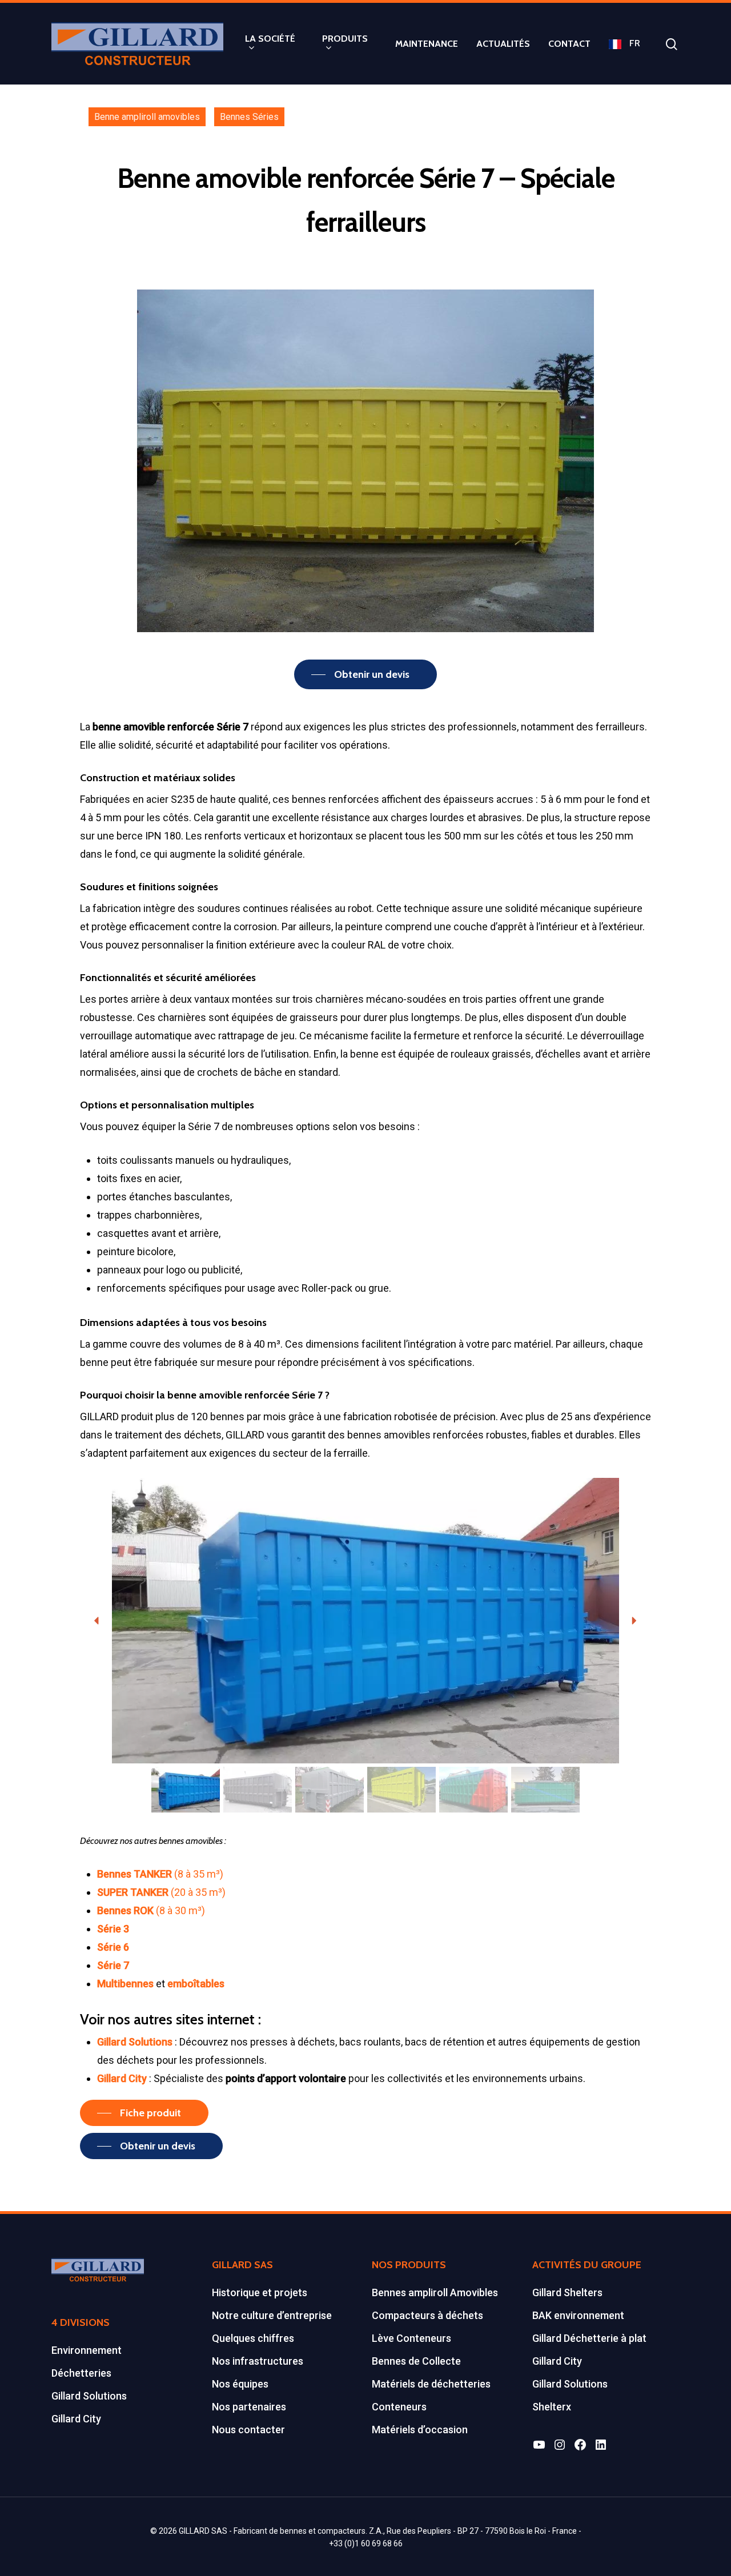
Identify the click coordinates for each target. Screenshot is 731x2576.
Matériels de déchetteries (431, 2384)
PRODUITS (345, 39)
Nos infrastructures (258, 2361)
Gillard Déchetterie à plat (589, 2338)
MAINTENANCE (427, 44)
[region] (365, 1647)
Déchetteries (81, 2373)
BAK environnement (578, 2315)
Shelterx (552, 2407)
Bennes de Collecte (416, 2361)
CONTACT (569, 44)
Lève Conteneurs (411, 2338)
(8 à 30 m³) (152, 1910)
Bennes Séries (249, 117)
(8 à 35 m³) (160, 1874)
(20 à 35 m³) (161, 1892)
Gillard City (76, 2419)
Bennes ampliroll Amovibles (435, 2292)
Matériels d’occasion (420, 2430)
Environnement (87, 2350)
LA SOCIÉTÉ (270, 39)
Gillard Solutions (89, 2396)
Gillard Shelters (567, 2292)
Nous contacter (248, 2430)
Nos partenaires (249, 2407)
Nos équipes (240, 2384)
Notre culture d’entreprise (272, 2315)
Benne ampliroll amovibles (147, 117)
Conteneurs (399, 2407)
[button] (97, 1621)
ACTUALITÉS (503, 44)
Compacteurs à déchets (427, 2315)
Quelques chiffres (253, 2338)
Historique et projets (260, 2292)
